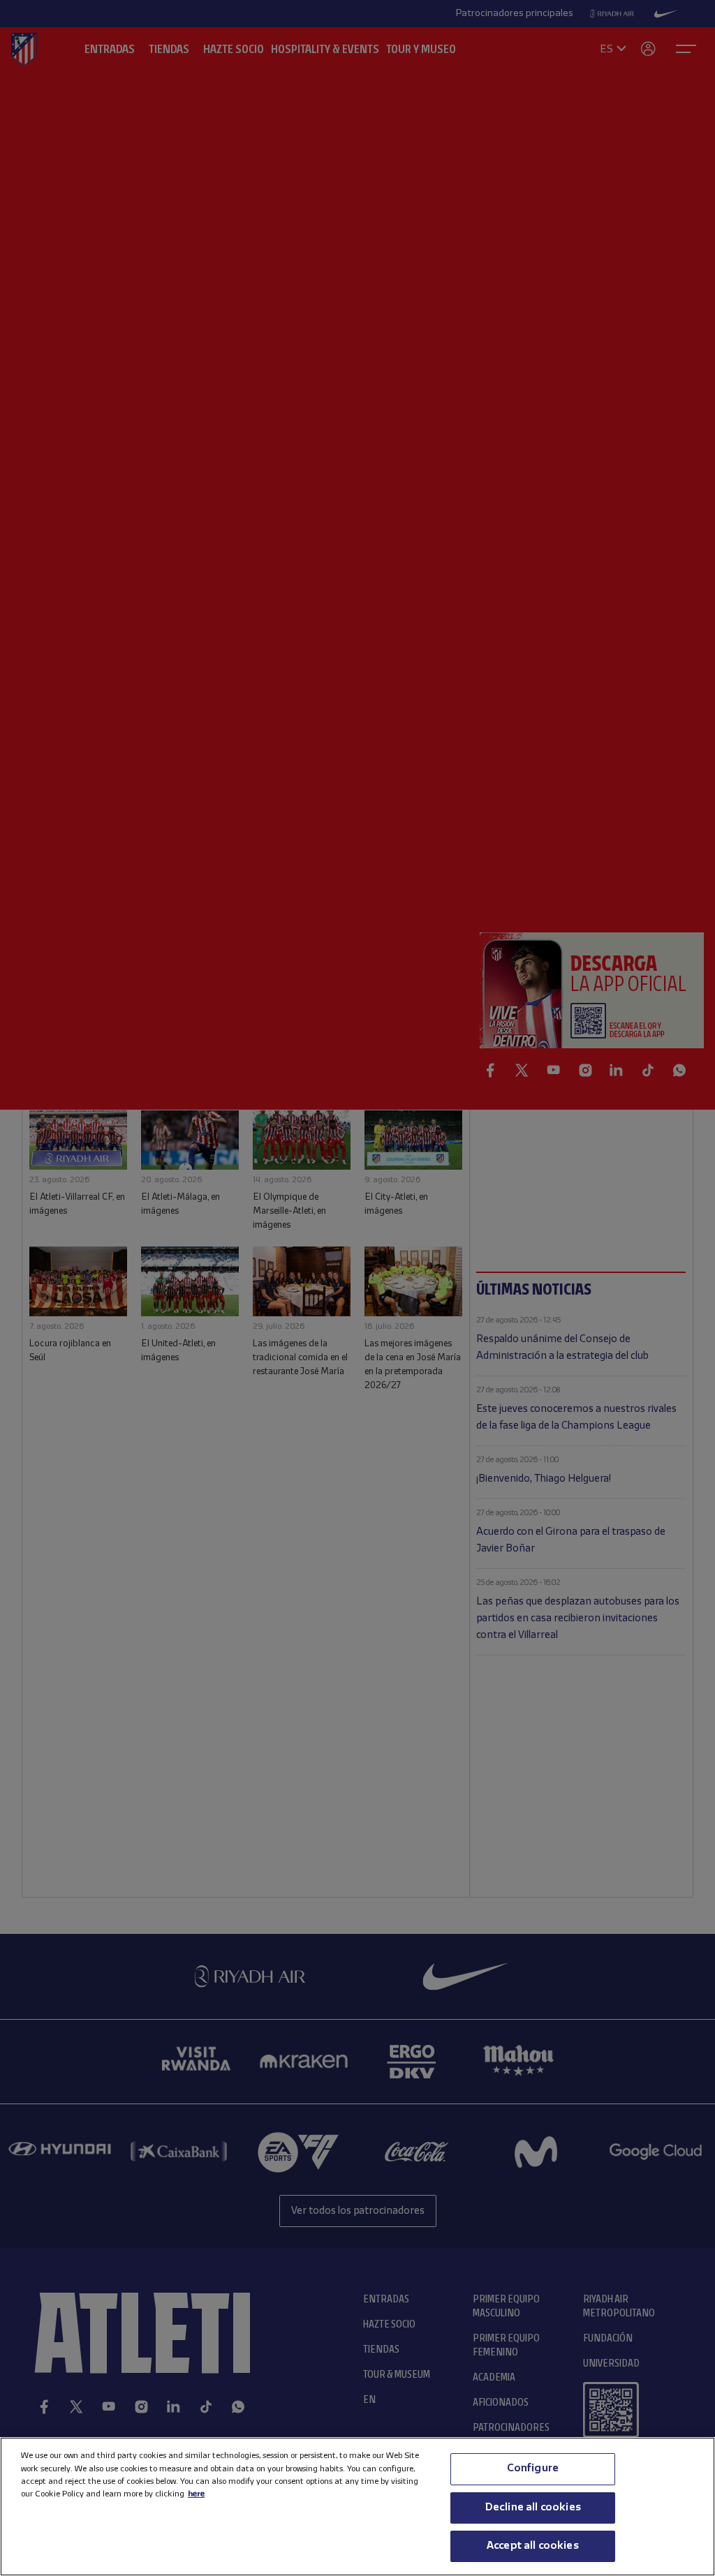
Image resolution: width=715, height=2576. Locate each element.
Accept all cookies (533, 2546)
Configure (533, 2469)
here (196, 2494)
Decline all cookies (533, 2508)
